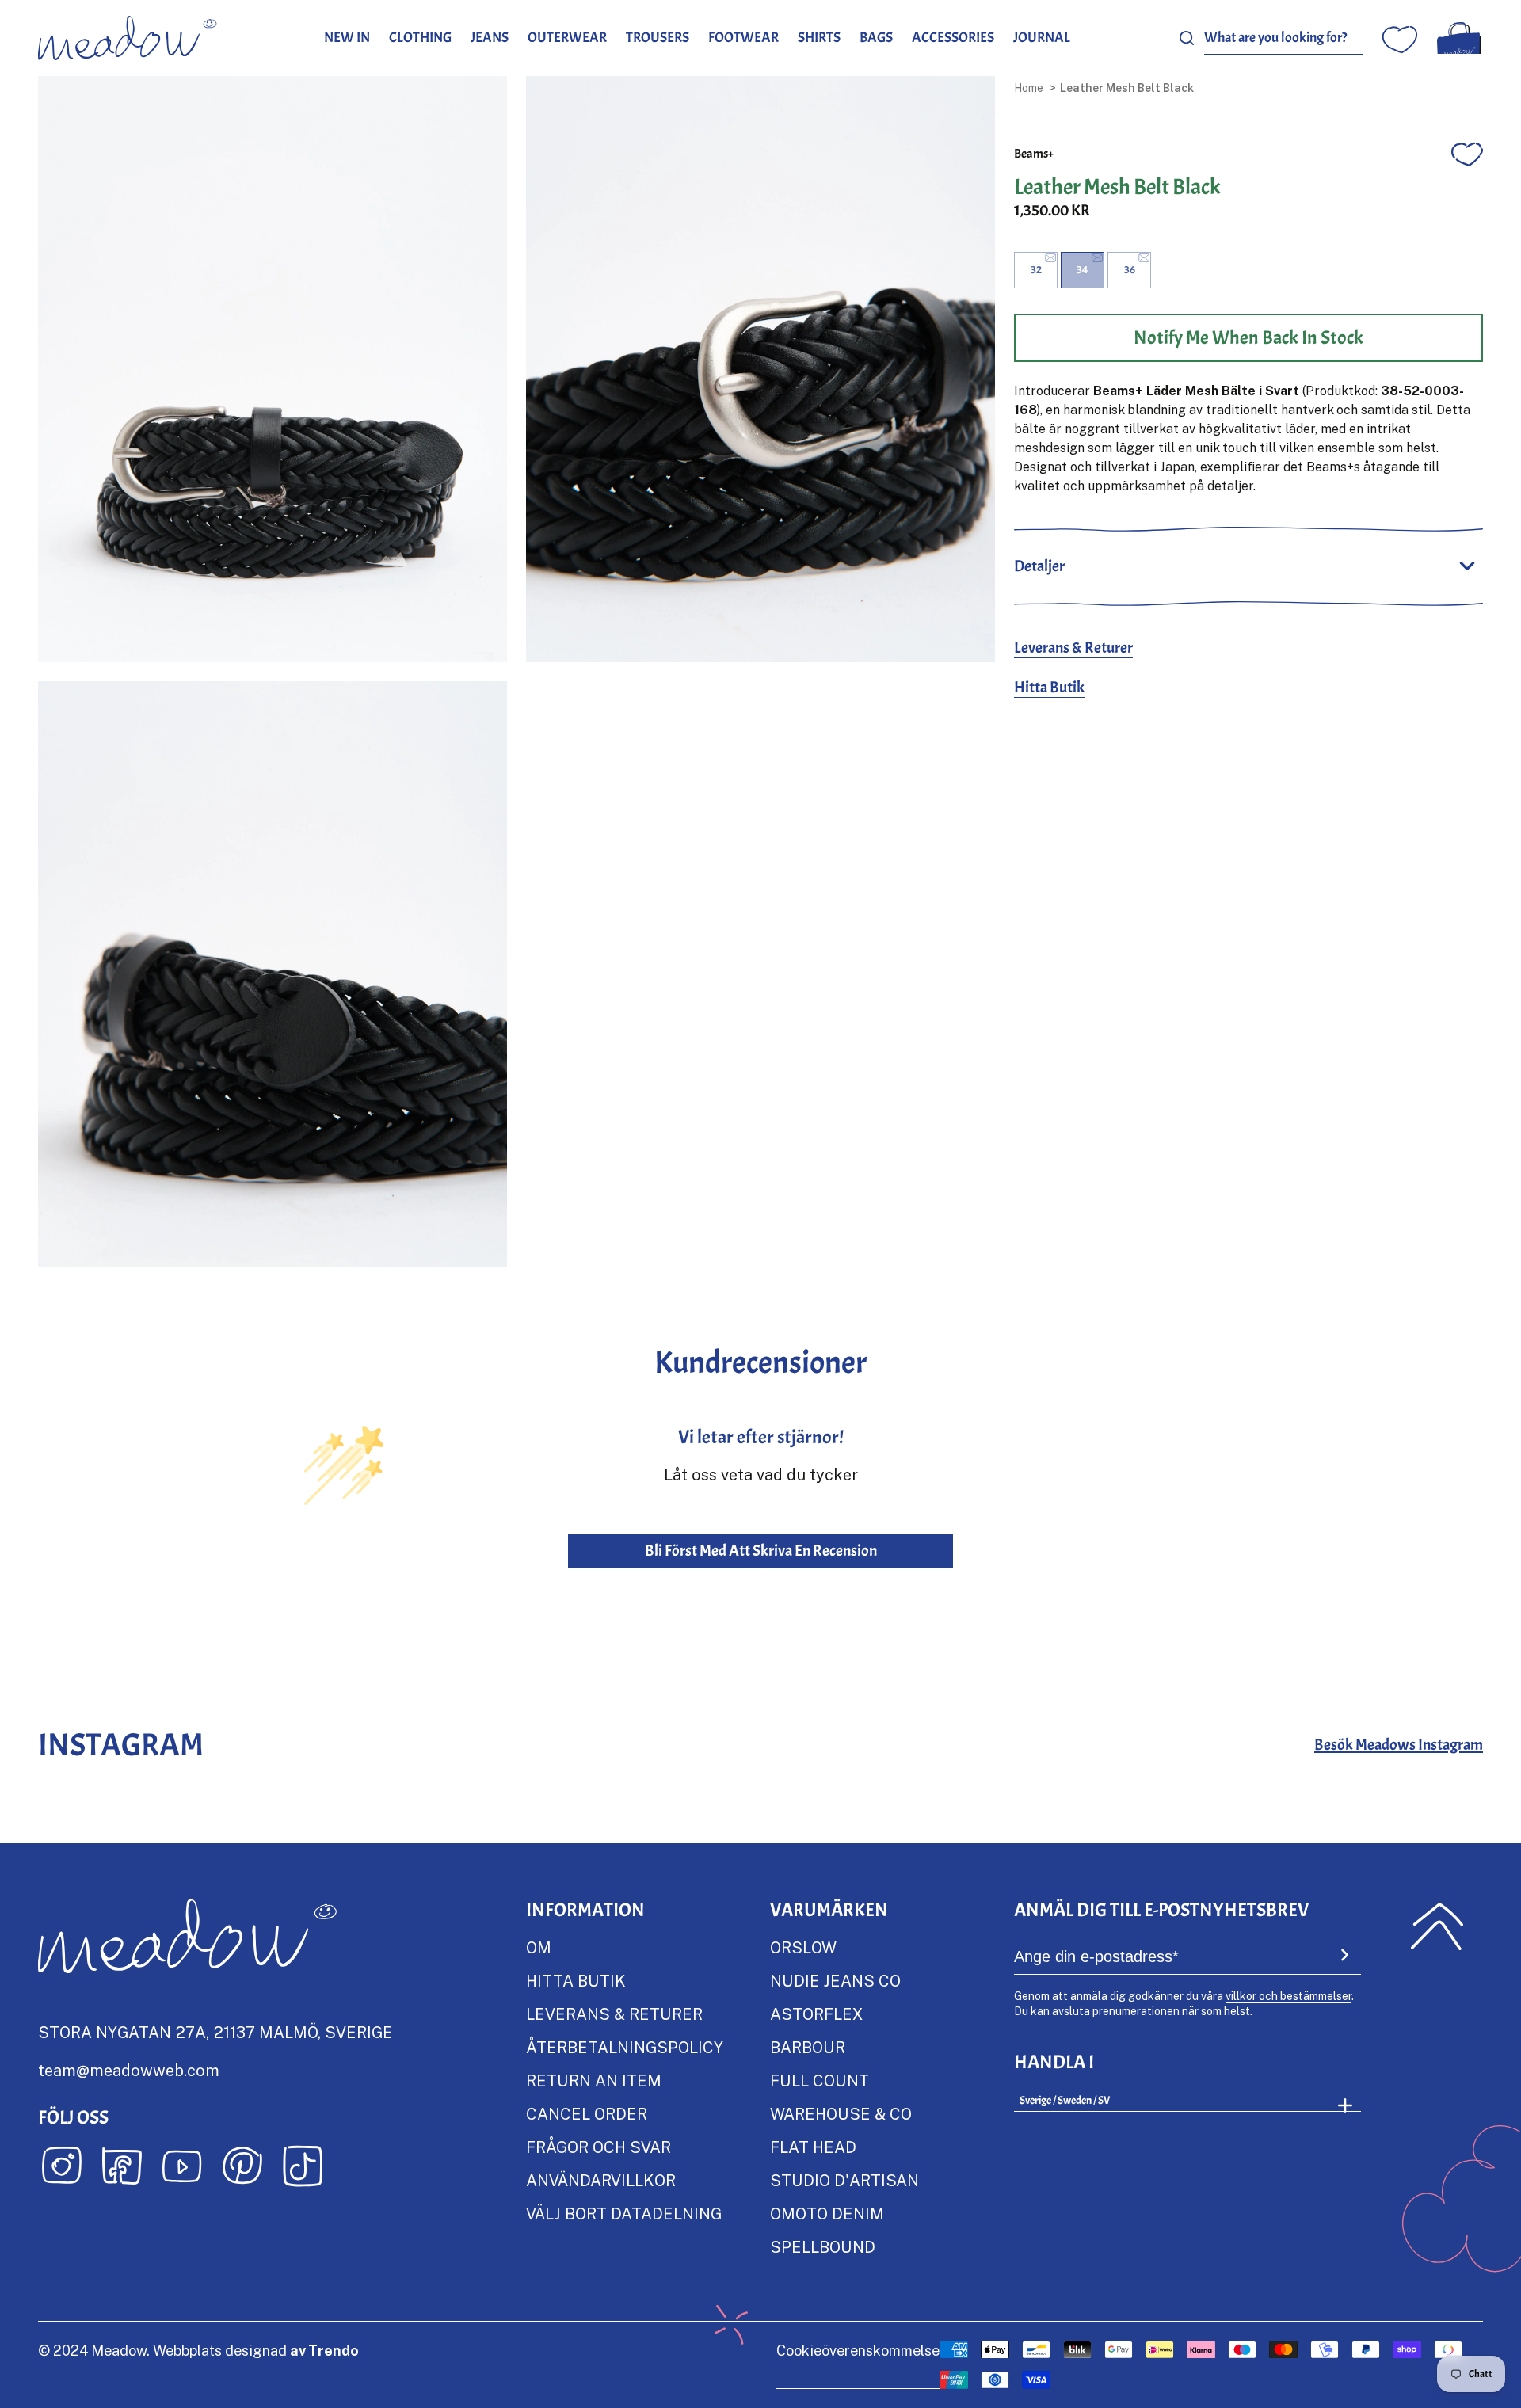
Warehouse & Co (841, 2113)
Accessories (953, 38)
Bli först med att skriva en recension (761, 1551)
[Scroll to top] (1437, 1926)
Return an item (594, 2080)
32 (1036, 270)
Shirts (819, 38)
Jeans (490, 38)
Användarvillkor (601, 2180)
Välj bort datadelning (624, 2213)
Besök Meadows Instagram (1399, 1745)
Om (539, 1947)
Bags (876, 38)
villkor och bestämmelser (1288, 1996)
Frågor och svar (598, 2147)
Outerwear (567, 38)
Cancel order (587, 2113)
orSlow (803, 1947)
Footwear (743, 38)
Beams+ (1034, 154)
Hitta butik (576, 1980)
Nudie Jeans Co (835, 1980)
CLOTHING (420, 38)
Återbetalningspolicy (625, 2047)
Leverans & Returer (1073, 648)
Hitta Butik (1049, 687)
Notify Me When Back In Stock (1248, 337)
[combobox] (1283, 38)
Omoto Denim (827, 2213)
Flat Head (813, 2147)
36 (1130, 270)
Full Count (820, 2080)
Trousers (658, 38)
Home (1029, 88)
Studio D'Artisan (844, 2180)
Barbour (808, 2047)
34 (1083, 270)
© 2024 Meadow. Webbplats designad (198, 2350)
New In (347, 38)
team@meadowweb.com (129, 2070)
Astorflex (816, 2014)
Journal (1042, 38)
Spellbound (823, 2246)
